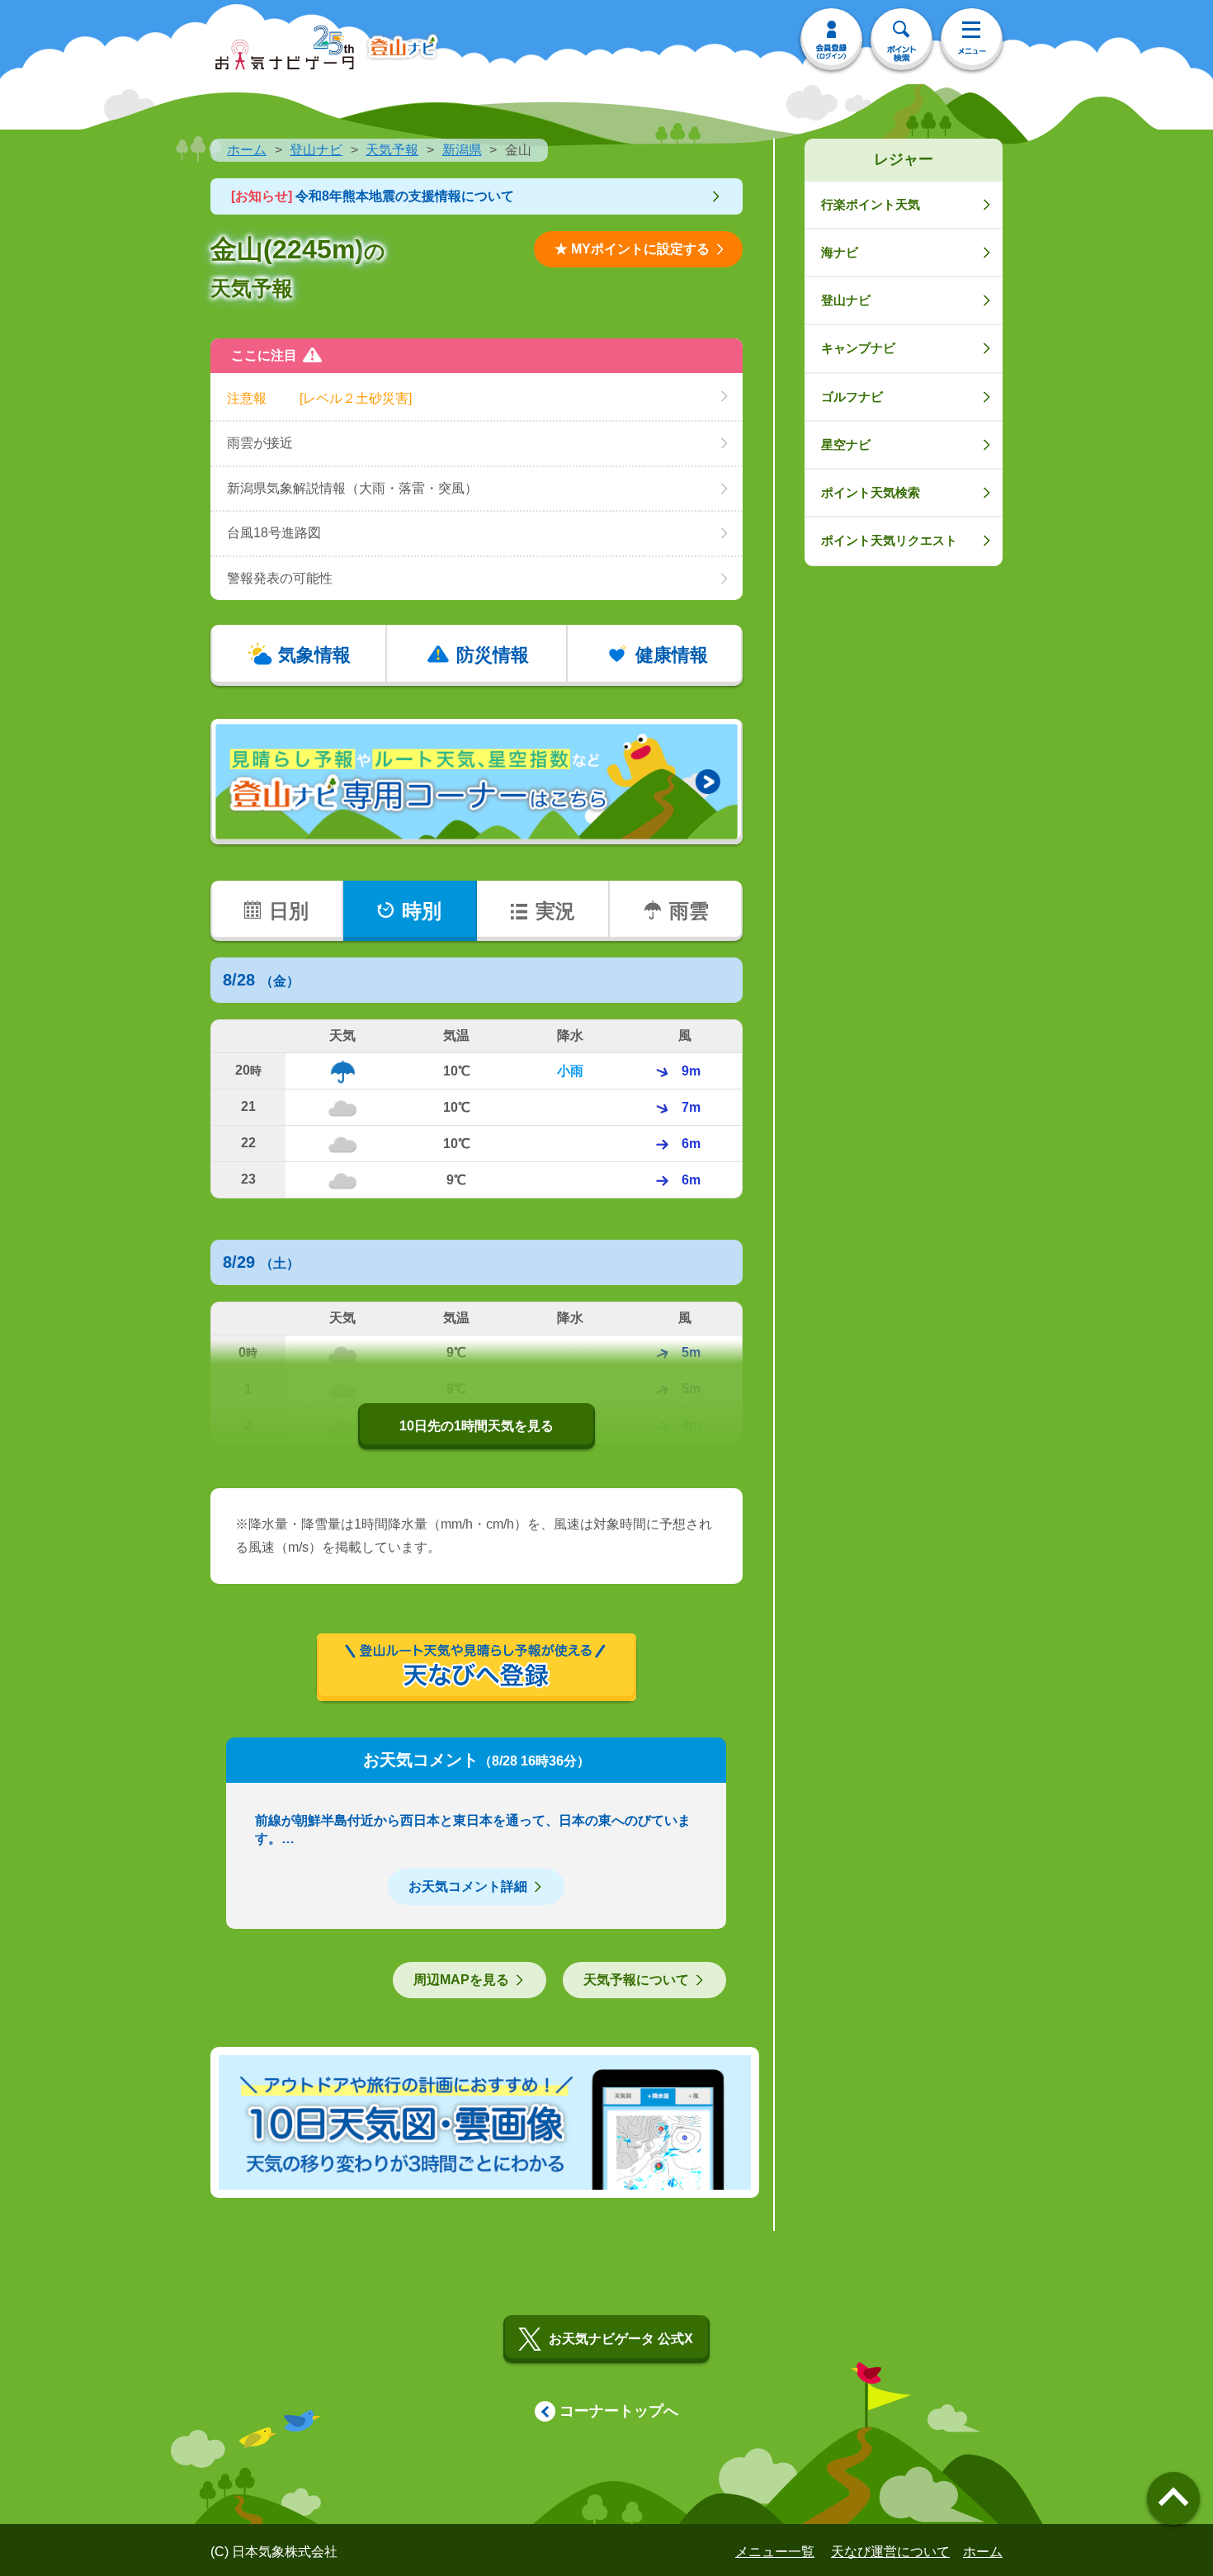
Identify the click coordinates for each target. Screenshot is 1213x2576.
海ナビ (840, 252)
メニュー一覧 (775, 2552)
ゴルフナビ (852, 397)
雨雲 (689, 911)
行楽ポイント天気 (871, 204)
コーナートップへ (619, 2411)
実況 (555, 911)
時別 (422, 911)
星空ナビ (846, 444)
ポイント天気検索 (871, 492)
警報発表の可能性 (280, 578)
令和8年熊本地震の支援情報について (373, 196)
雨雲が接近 (260, 443)
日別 (289, 911)
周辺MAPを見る (461, 1980)
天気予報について (636, 1980)
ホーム (247, 150)
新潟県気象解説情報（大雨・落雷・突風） (352, 488)
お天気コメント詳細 (468, 1886)
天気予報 (392, 150)
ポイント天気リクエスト (889, 540)
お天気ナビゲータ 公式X (621, 2339)
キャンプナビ (858, 348)
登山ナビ (316, 150)
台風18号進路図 (274, 533)
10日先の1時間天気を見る (477, 1426)
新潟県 (462, 150)
